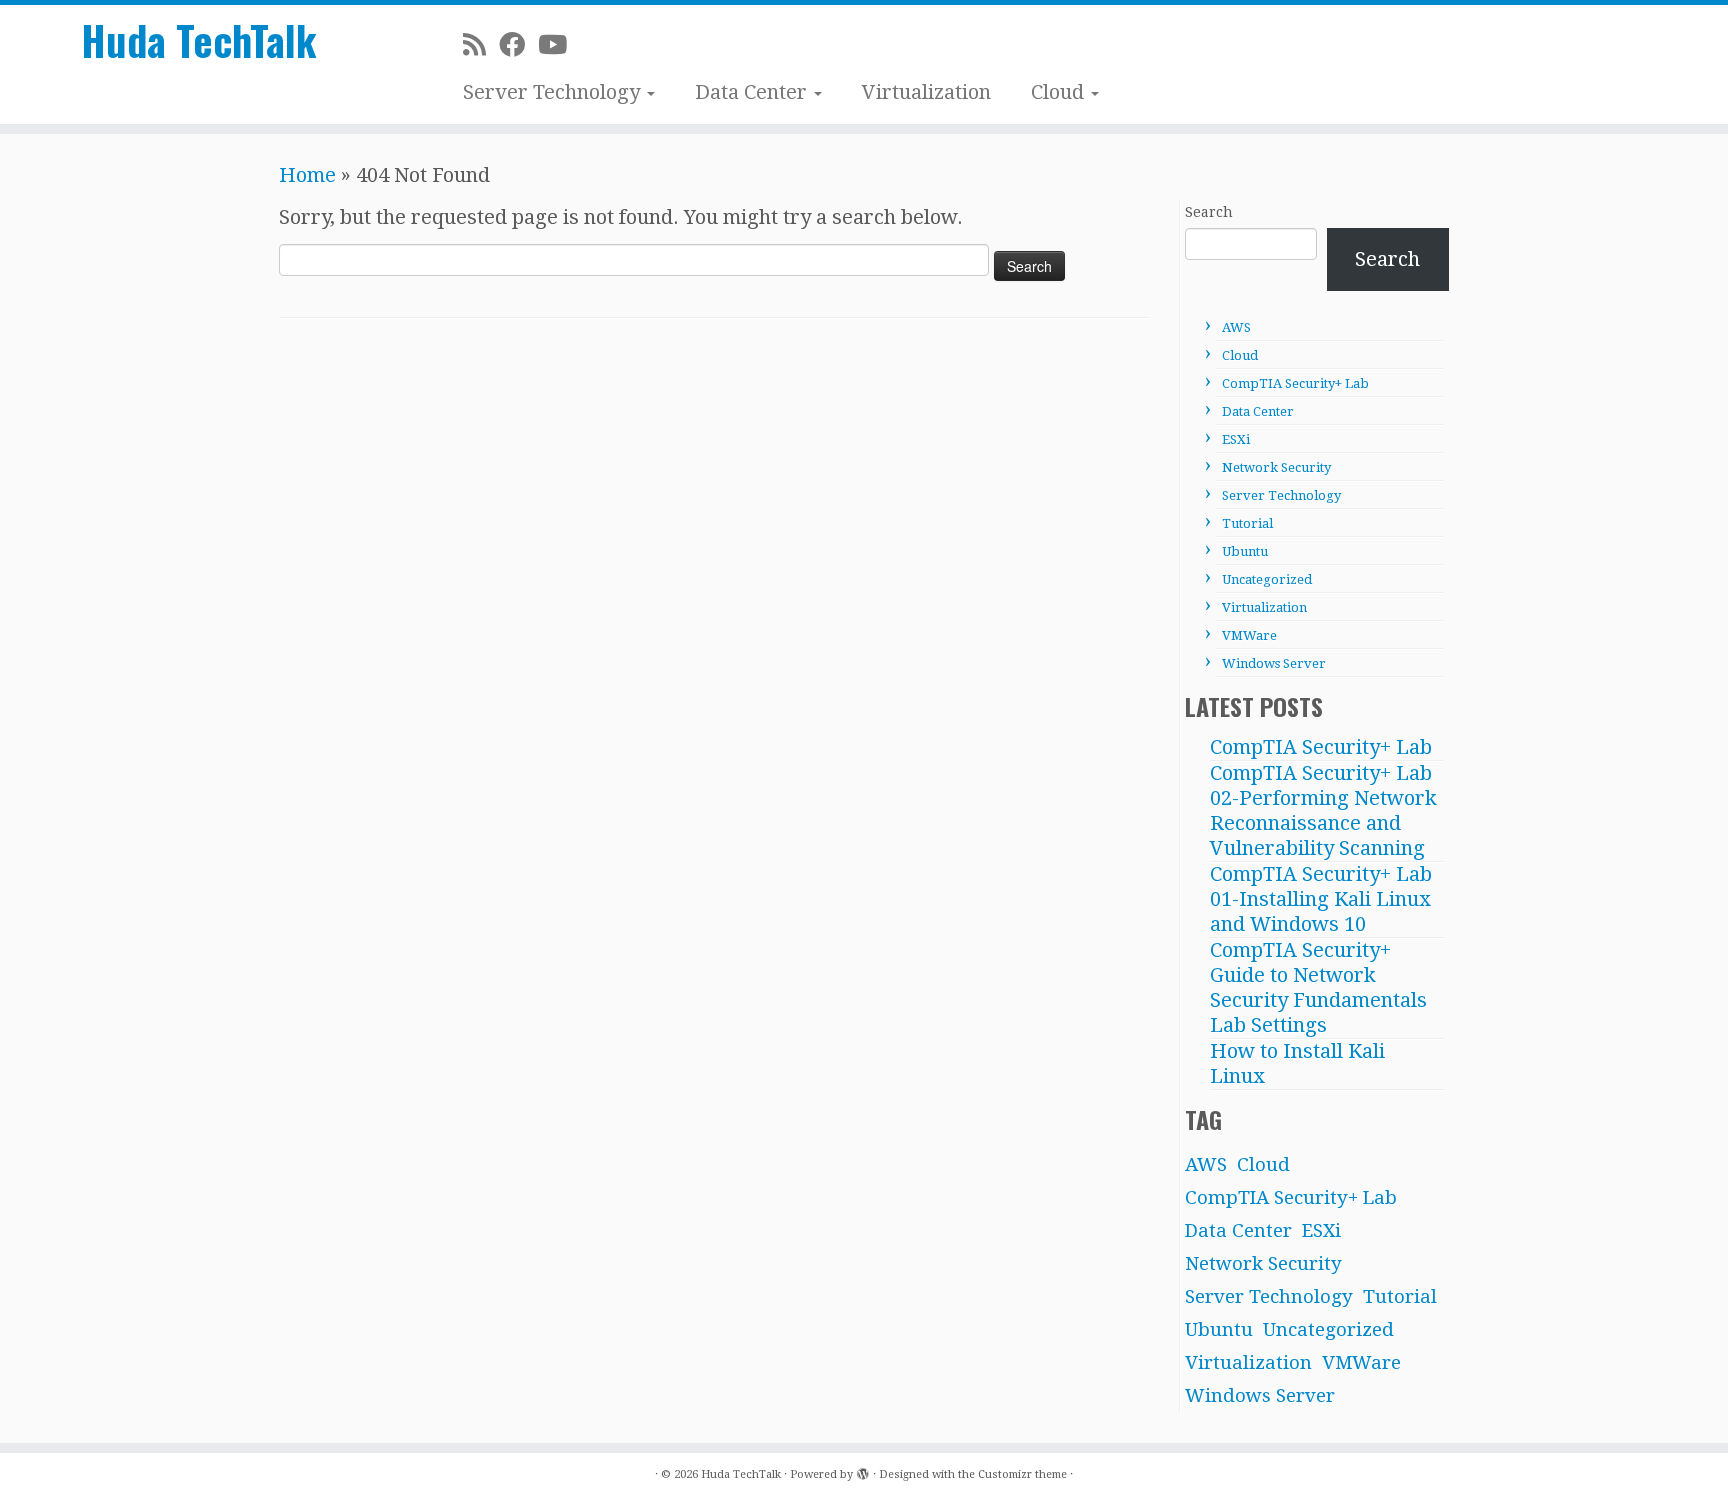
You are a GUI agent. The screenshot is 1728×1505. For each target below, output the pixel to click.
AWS (1236, 327)
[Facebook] (518, 45)
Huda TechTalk (199, 40)
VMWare (1249, 635)
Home (307, 175)
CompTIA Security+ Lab (1295, 383)
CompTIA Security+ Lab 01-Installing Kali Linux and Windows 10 (1321, 899)
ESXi (1236, 439)
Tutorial (1247, 523)
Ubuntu (1245, 551)
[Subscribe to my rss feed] (481, 45)
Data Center (753, 92)
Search (1209, 212)
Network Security (1276, 467)
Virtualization (926, 92)
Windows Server (1274, 663)
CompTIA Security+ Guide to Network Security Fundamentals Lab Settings (1318, 987)
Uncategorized (1267, 579)
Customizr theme (1022, 1474)
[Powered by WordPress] (863, 1471)
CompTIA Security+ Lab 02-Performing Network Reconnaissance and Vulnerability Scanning (1323, 810)
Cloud (1060, 92)
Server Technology (554, 92)
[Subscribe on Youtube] (559, 45)
